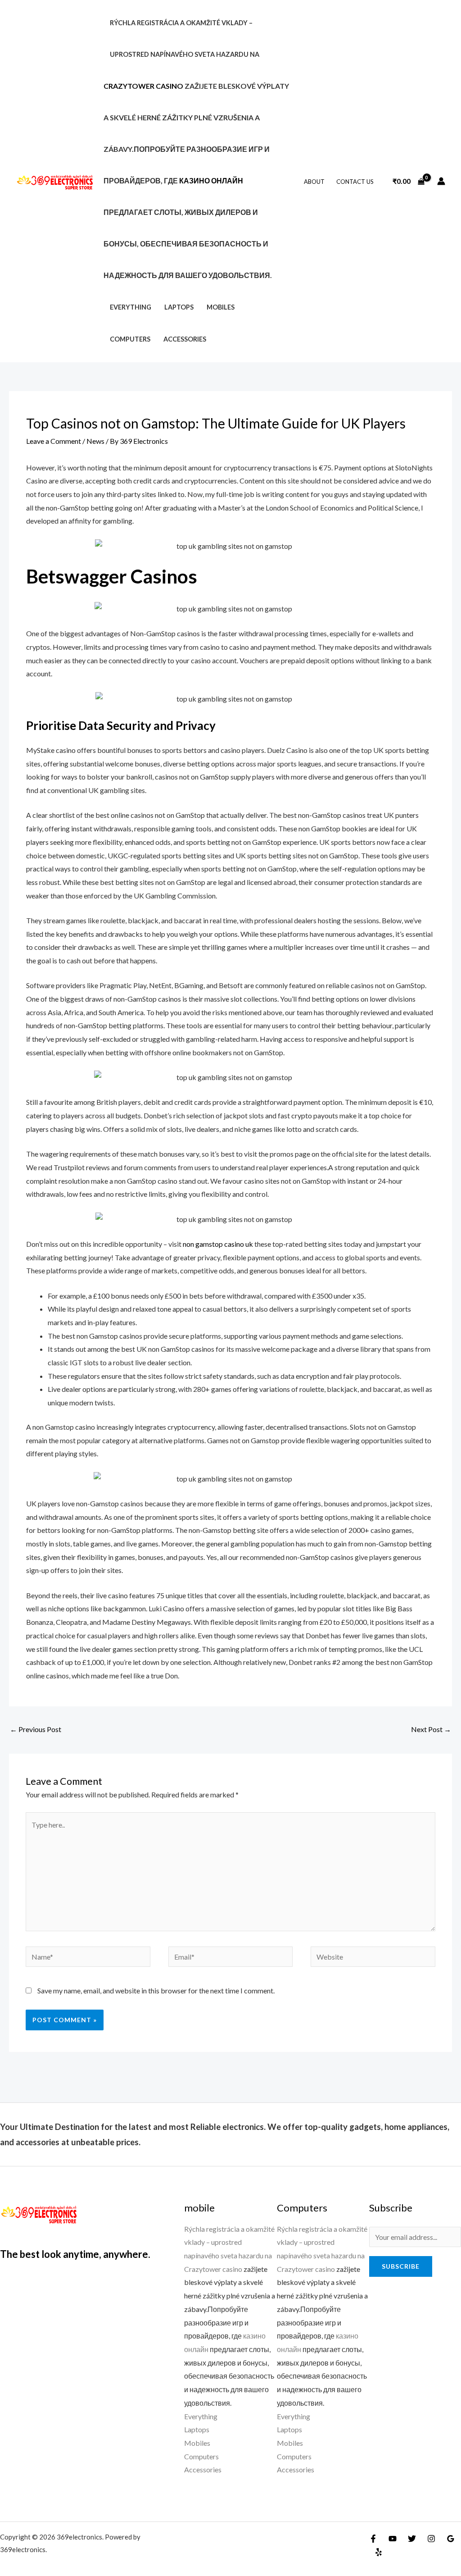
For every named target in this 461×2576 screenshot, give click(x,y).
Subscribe (401, 2266)
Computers (130, 339)
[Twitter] (412, 2539)
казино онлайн (211, 180)
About (314, 182)
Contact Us (355, 182)
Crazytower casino (143, 86)
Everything (131, 307)
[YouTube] (393, 2539)
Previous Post (36, 1729)
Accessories (185, 339)
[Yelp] (379, 2552)
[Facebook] (373, 2539)
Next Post (431, 1729)
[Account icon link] (441, 181)
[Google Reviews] (451, 2539)
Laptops (179, 307)
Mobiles (221, 307)
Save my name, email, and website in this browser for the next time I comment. (156, 1990)
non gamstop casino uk (218, 1244)
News (95, 441)
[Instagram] (431, 2539)
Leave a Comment (54, 441)
